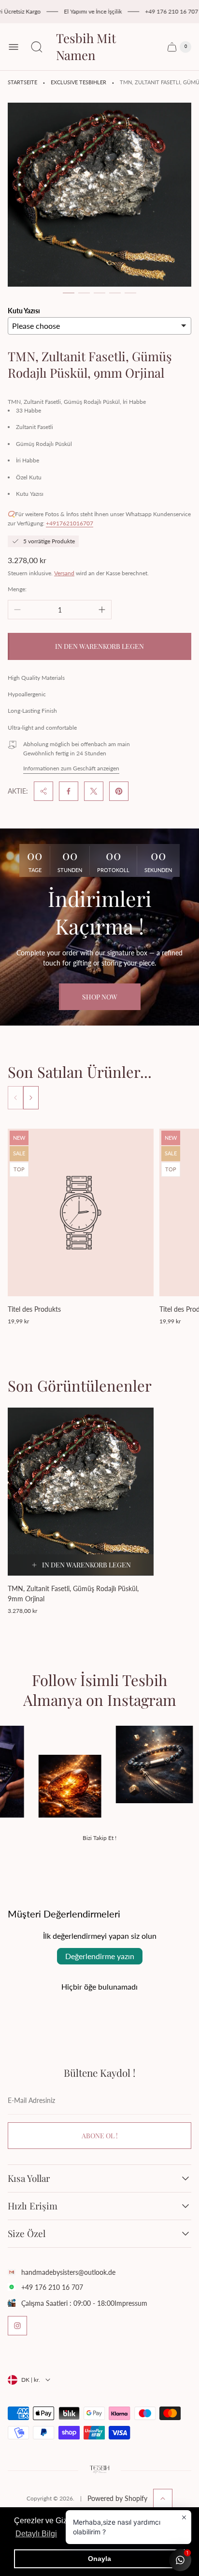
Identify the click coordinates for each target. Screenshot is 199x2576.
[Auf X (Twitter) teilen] (94, 791)
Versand (64, 573)
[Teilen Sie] (43, 791)
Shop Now (100, 997)
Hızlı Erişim (33, 2206)
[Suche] (37, 47)
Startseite (22, 82)
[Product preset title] (81, 1213)
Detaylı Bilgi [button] (36, 2534)
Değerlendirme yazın (100, 1956)
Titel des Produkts (34, 1309)
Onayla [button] (99, 2559)
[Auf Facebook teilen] (69, 791)
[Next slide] (31, 1098)
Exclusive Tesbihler (78, 82)
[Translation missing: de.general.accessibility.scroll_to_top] (163, 2499)
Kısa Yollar (29, 2178)
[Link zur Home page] (99, 2470)
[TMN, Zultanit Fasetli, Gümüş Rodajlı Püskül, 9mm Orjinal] (81, 1492)
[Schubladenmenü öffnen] (14, 47)
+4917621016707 (70, 523)
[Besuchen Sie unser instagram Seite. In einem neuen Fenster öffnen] (17, 2326)
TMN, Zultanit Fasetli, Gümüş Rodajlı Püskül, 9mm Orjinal (73, 1594)
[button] (69, 293)
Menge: (17, 589)
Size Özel (27, 2234)
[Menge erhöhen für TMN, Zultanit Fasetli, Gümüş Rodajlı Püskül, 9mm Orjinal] (102, 610)
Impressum (131, 2303)
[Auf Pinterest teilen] (119, 791)
